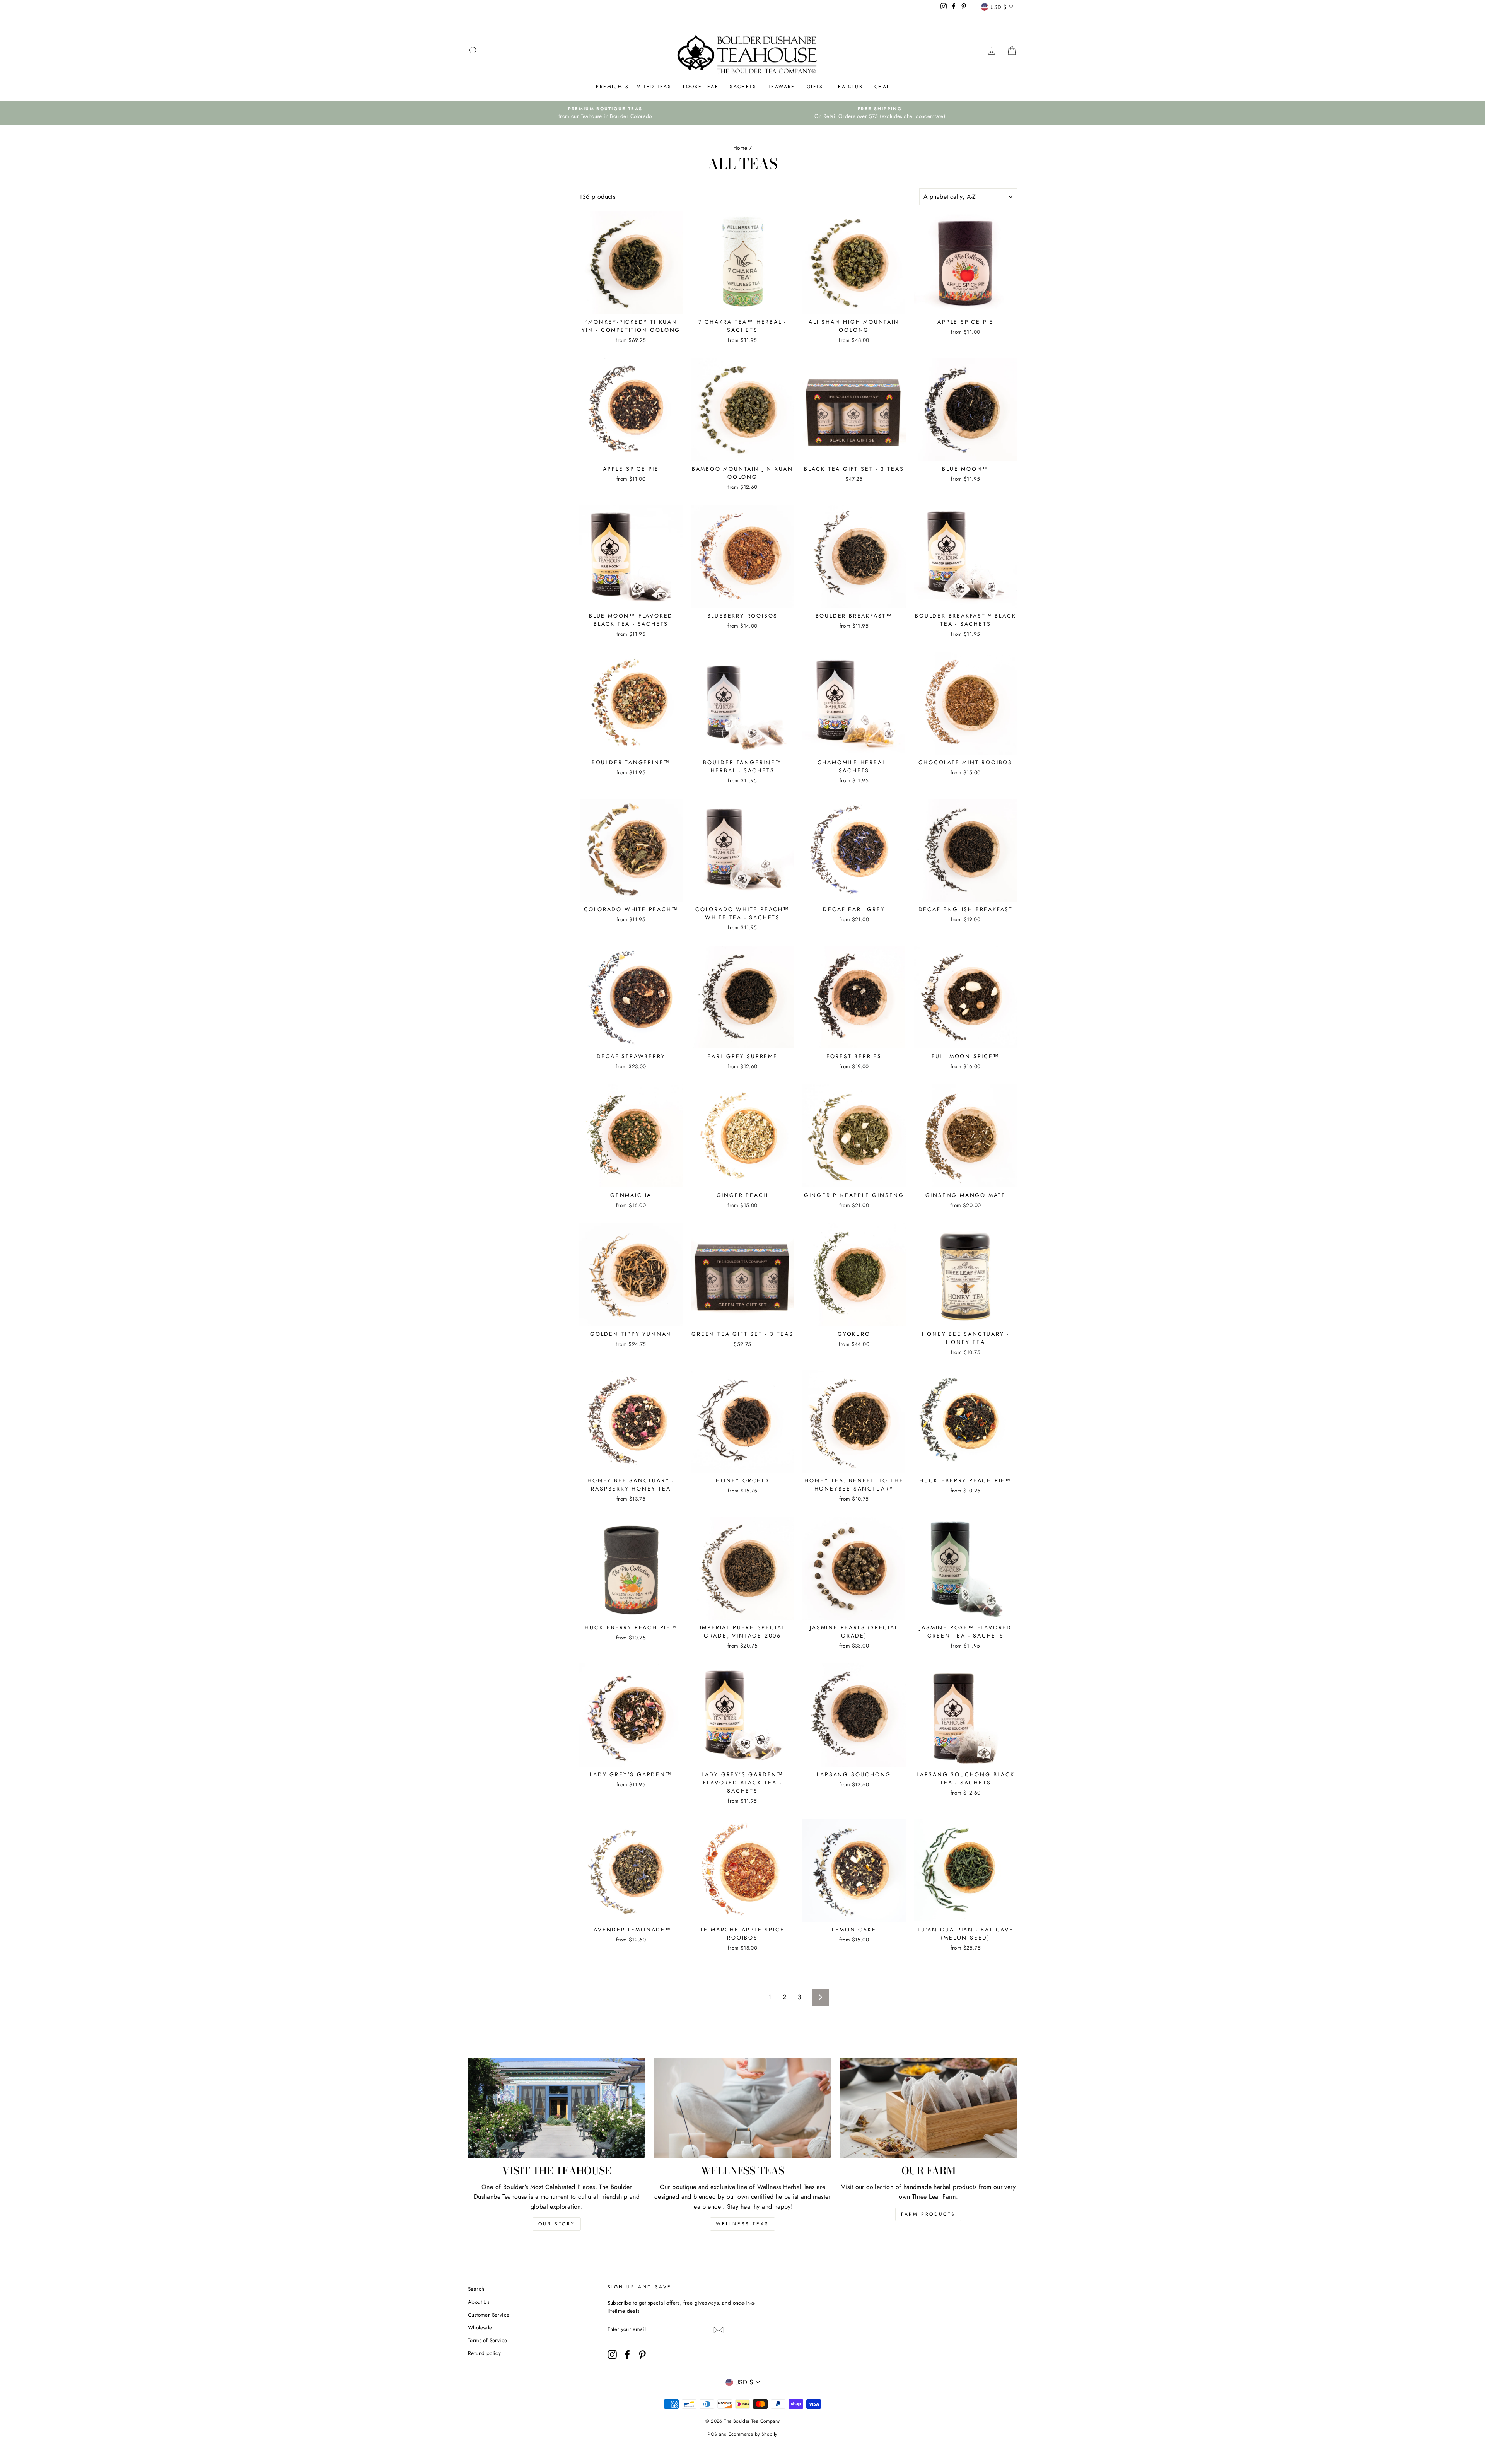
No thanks (743, 1333)
